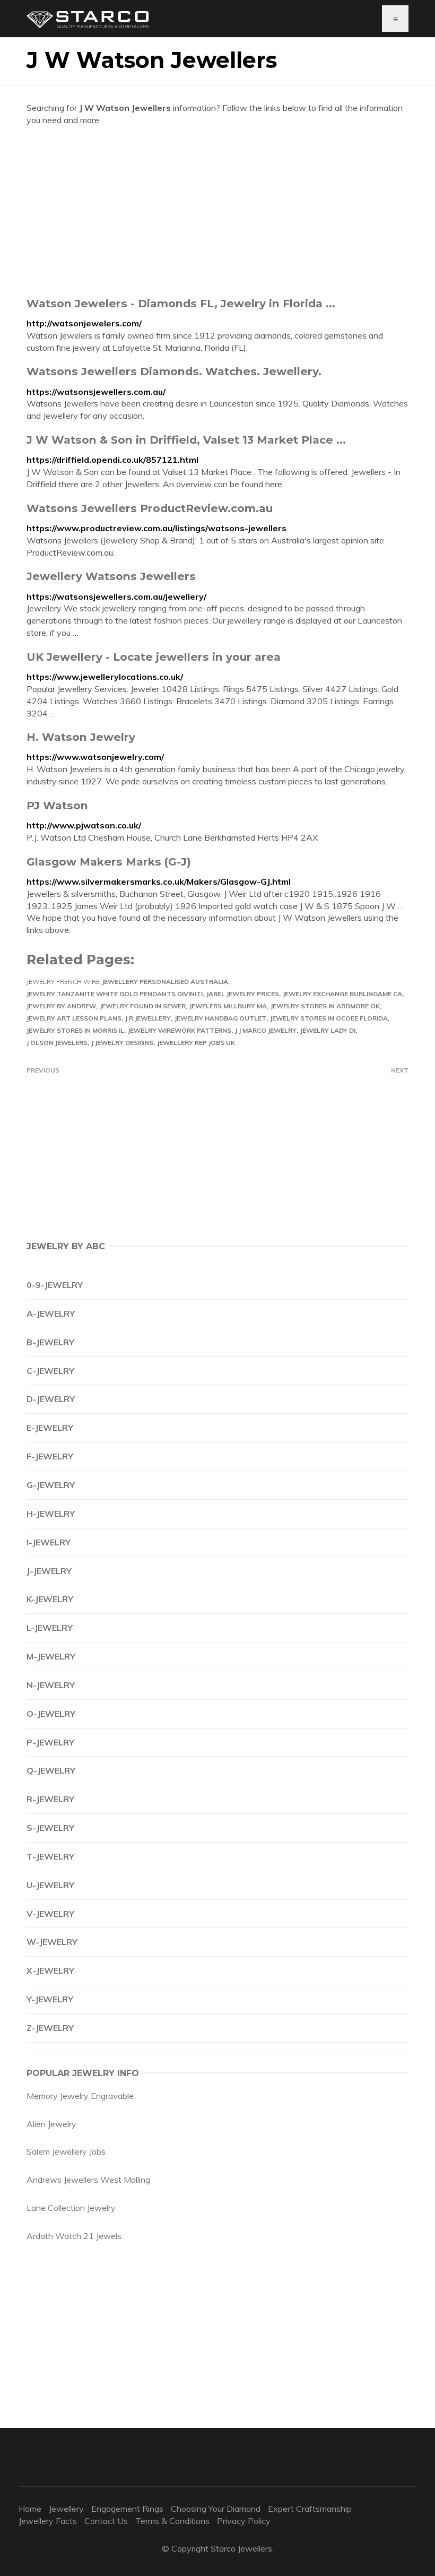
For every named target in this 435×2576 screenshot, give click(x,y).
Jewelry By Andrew (61, 1006)
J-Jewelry (49, 1571)
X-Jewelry (50, 1970)
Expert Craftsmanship (310, 2509)
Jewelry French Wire (63, 982)
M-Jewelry (51, 1656)
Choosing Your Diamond (216, 2509)
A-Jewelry (51, 1313)
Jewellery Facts (48, 2521)
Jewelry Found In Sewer (143, 1006)
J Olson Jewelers (57, 1043)
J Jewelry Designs (122, 1043)
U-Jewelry (50, 1885)
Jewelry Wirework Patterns (180, 1030)
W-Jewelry (52, 1942)
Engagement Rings (127, 2509)
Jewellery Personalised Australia (165, 982)
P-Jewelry (50, 1742)
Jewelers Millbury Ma (228, 1006)
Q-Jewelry (51, 1770)
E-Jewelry (50, 1428)
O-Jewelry (51, 1714)
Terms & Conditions (172, 2521)
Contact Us (106, 2521)
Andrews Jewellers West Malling (88, 2180)
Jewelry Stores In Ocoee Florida (329, 1018)
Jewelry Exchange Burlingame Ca (342, 994)
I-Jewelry (49, 1542)
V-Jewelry (50, 1914)
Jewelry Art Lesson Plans (74, 1018)
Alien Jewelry (51, 2124)
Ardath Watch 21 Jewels (74, 2236)
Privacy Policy (244, 2521)
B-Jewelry (50, 1342)
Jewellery (66, 2509)
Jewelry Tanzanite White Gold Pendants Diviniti (115, 994)
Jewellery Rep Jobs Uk (196, 1043)
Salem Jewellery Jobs (66, 2151)
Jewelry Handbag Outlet (220, 1018)
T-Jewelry (50, 1856)
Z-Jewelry (50, 2028)
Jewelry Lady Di (328, 1030)
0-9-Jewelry (55, 1285)
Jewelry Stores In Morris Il (75, 1030)
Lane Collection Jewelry (71, 2208)
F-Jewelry (50, 1456)
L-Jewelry (50, 1628)
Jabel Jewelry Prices (243, 994)
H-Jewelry (51, 1514)
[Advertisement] (217, 211)
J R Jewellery (148, 1018)
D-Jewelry (51, 1399)
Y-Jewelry (50, 1999)
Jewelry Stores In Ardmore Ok (325, 1006)
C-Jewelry (50, 1371)
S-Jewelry (50, 1828)
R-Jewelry (50, 1799)
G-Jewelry (51, 1485)
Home (30, 2509)
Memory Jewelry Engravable (80, 2096)
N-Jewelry (51, 1685)
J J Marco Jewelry (266, 1030)
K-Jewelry (50, 1599)
